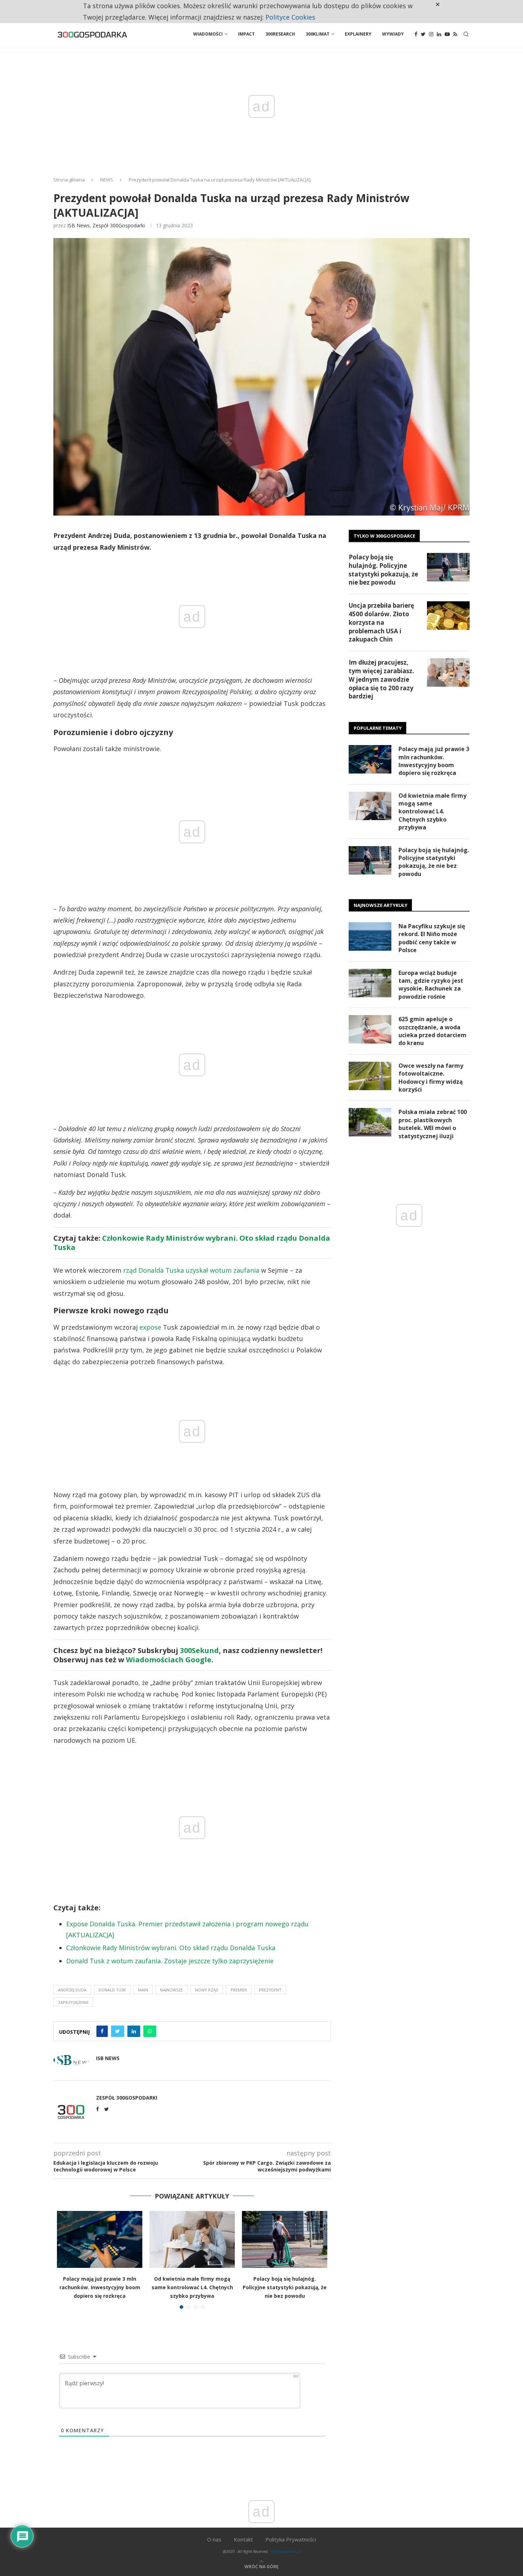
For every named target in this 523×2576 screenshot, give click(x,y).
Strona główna (69, 180)
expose (150, 1327)
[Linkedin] (439, 34)
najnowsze (171, 1990)
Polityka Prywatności (291, 2539)
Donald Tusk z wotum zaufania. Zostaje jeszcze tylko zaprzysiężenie (170, 1961)
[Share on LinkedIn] (134, 2031)
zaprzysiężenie (73, 2002)
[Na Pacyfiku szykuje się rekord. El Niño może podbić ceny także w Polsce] (370, 936)
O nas (214, 2539)
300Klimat (318, 34)
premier (239, 1990)
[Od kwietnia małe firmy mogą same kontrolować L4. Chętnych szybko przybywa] (192, 2239)
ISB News (78, 225)
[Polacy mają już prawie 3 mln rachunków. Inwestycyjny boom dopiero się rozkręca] (100, 2239)
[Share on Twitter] (118, 2031)
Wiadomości (208, 34)
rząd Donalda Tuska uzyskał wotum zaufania (191, 1270)
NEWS (107, 180)
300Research (280, 34)
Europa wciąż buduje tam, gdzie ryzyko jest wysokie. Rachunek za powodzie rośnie (431, 985)
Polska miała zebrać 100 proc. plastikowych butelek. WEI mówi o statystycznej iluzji (433, 1124)
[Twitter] (423, 34)
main (143, 1990)
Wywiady (393, 34)
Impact (246, 34)
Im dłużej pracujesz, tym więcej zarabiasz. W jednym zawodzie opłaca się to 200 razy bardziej (381, 679)
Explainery (358, 34)
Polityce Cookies (290, 17)
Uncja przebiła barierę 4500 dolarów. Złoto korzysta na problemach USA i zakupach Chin (381, 622)
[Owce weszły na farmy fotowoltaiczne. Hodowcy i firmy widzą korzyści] (370, 1076)
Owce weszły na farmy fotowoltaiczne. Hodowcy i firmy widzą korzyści (431, 1078)
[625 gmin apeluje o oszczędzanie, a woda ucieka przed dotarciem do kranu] (370, 1029)
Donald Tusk (112, 1990)
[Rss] (455, 34)
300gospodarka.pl (285, 2551)
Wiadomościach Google (169, 1660)
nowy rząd (207, 1990)
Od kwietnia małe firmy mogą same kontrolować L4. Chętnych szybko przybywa (192, 2287)
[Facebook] (416, 34)
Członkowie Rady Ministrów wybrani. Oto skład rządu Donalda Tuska (192, 1243)
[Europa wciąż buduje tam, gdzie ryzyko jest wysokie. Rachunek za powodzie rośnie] (370, 983)
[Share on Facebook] (102, 2031)
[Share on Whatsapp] (150, 2031)
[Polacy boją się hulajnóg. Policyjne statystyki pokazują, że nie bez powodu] (285, 2239)
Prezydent (270, 1990)
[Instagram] (431, 34)
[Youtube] (447, 34)
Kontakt (243, 2539)
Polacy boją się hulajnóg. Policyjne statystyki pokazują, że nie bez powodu (285, 2287)
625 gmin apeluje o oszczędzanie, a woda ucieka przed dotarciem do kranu (432, 1031)
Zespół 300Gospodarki (119, 225)
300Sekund (199, 1650)
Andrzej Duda (72, 1990)
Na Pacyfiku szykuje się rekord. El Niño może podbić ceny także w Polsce (432, 938)
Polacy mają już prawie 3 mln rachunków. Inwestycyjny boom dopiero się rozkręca (100, 2287)
